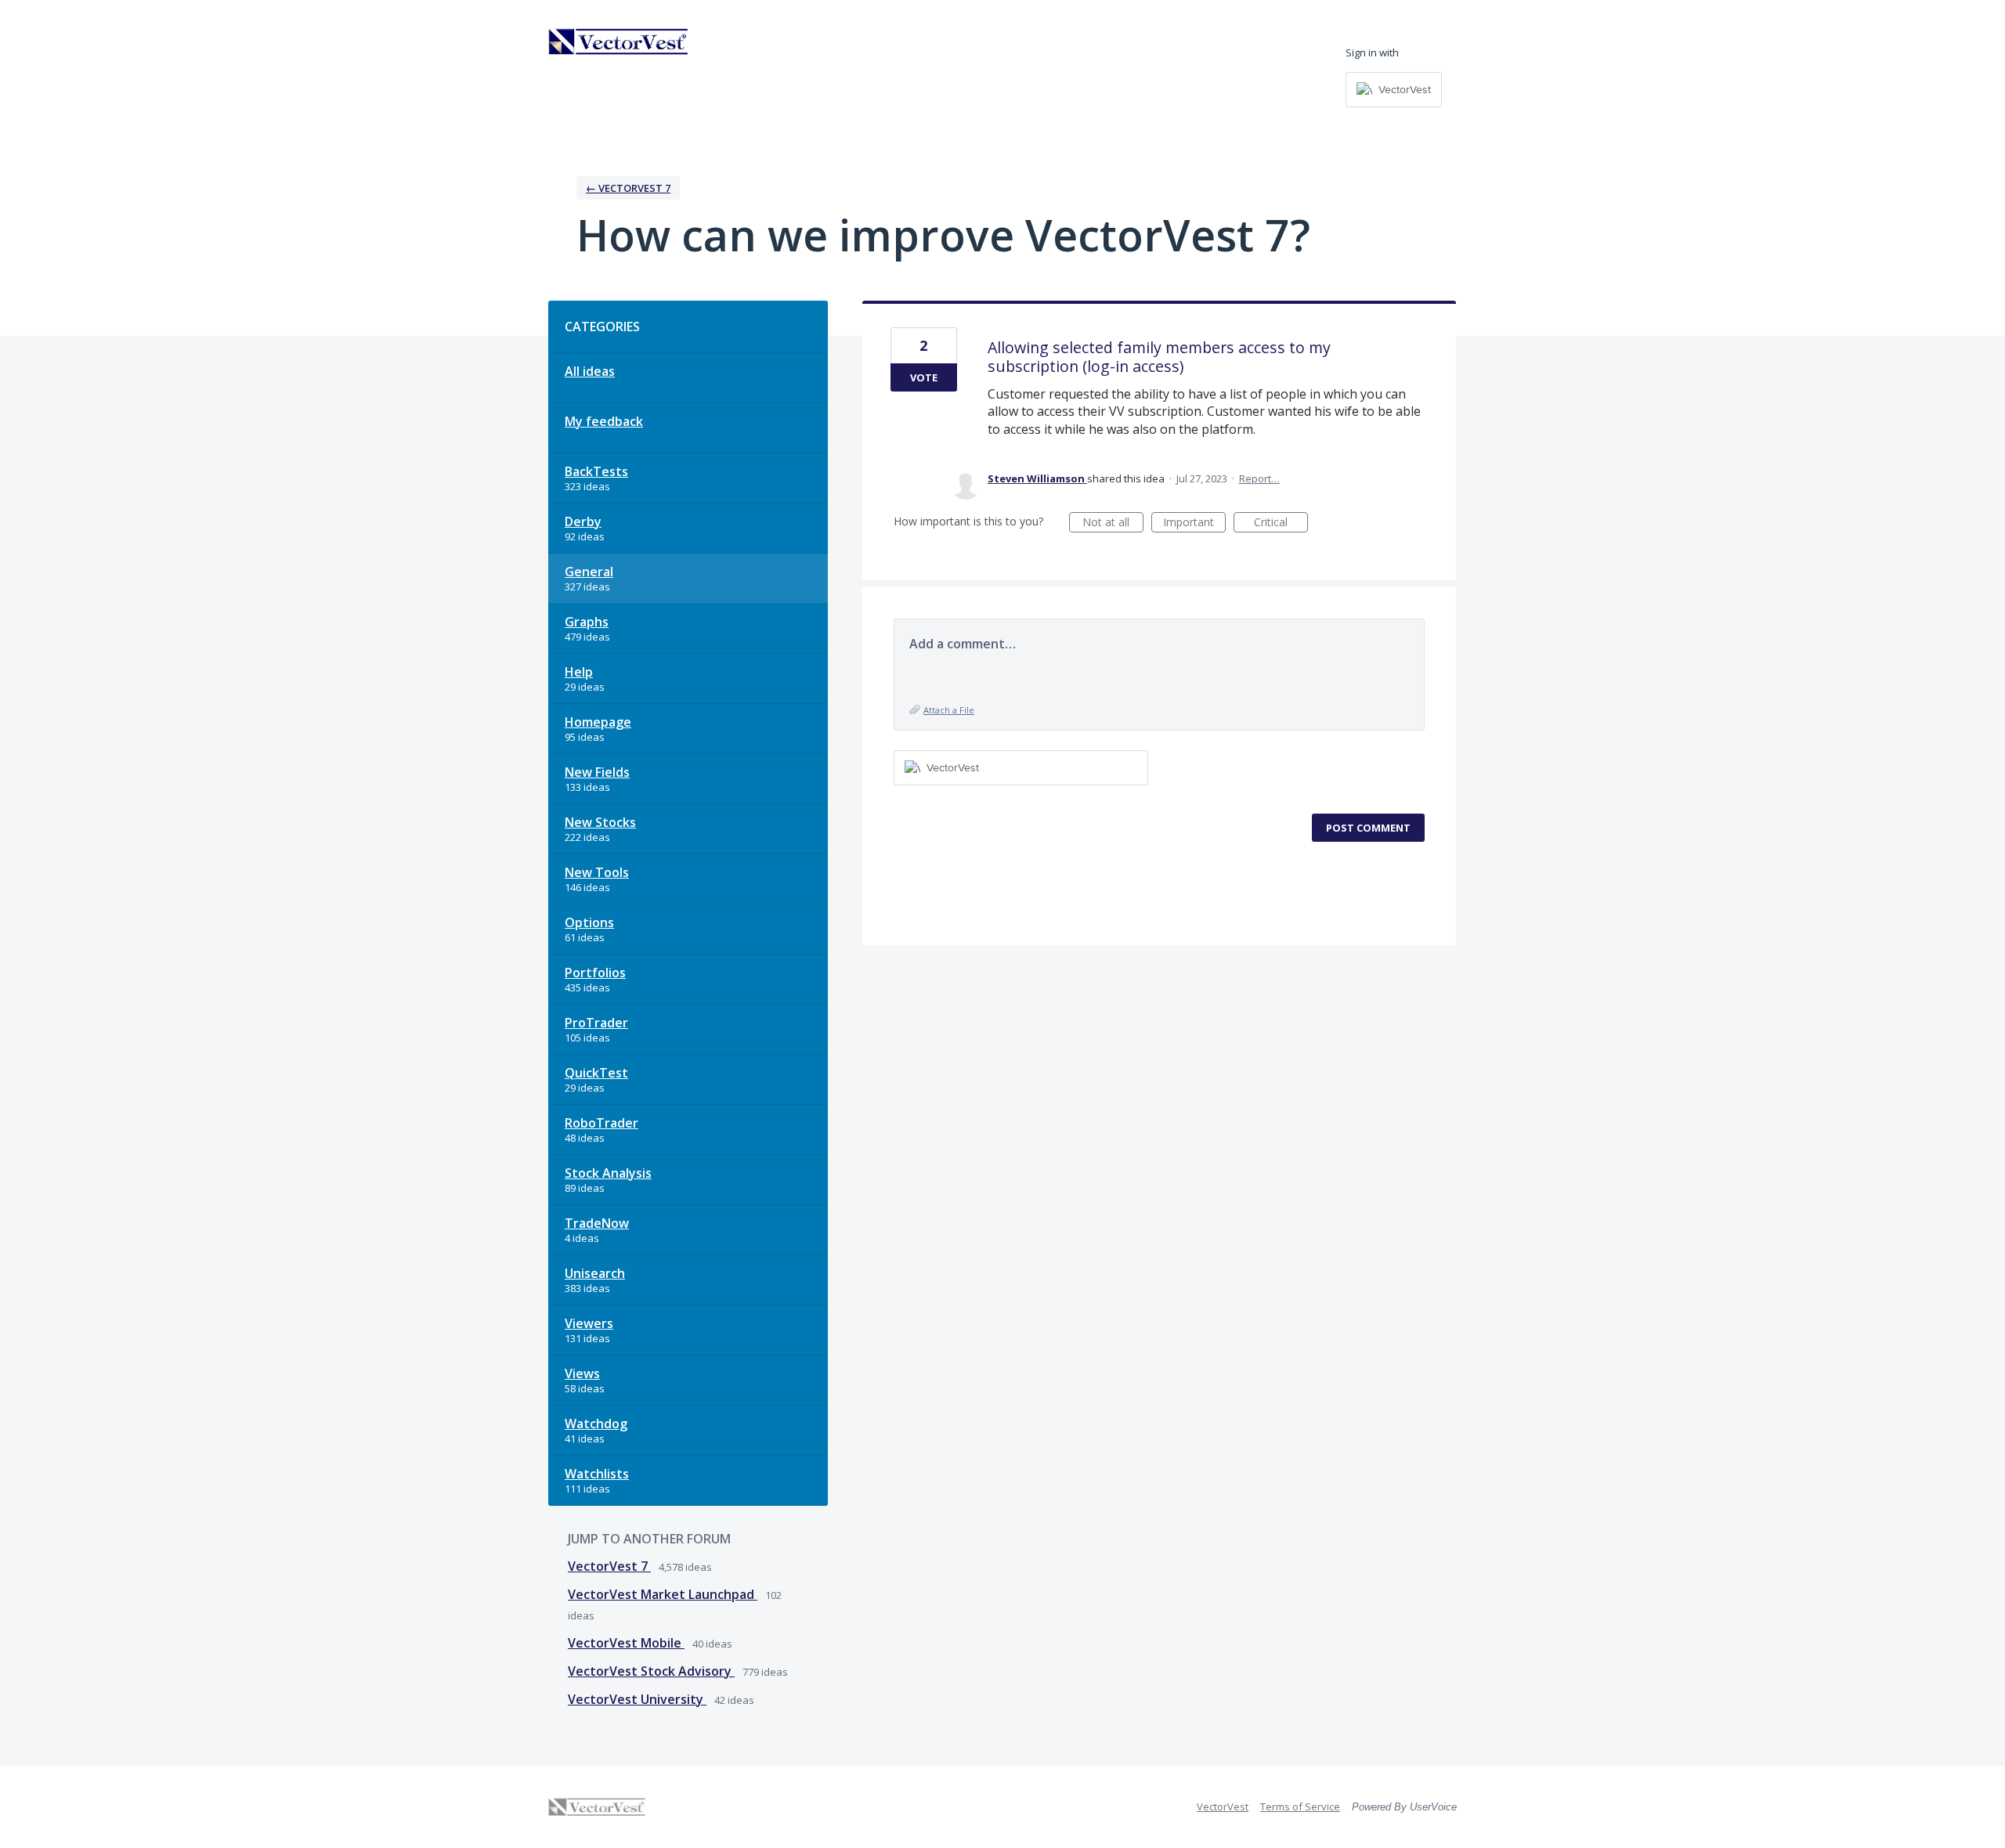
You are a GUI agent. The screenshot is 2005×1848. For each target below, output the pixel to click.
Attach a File (949, 710)
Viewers (589, 1323)
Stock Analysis (608, 1173)
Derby (583, 522)
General (589, 572)
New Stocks (600, 822)
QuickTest (596, 1073)
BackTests (596, 471)
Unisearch (595, 1273)
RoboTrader (601, 1123)
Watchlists (597, 1474)
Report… (1259, 478)
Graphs (587, 622)
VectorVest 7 (609, 1566)
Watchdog (596, 1424)
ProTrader (596, 1023)
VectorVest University (637, 1699)
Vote (924, 377)
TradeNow (597, 1223)
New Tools (597, 872)
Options (589, 922)
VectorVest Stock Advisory (651, 1671)
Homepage (598, 722)
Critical (1281, 523)
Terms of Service (1300, 1806)
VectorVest (1223, 1806)
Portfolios (595, 973)
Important (1194, 523)
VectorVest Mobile (626, 1643)
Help (579, 672)
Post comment (1368, 828)
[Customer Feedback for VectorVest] (619, 42)
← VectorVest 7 (628, 188)
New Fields (597, 772)
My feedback (604, 421)
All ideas (590, 371)
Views (582, 1373)
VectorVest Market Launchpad (663, 1594)
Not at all (1113, 523)
